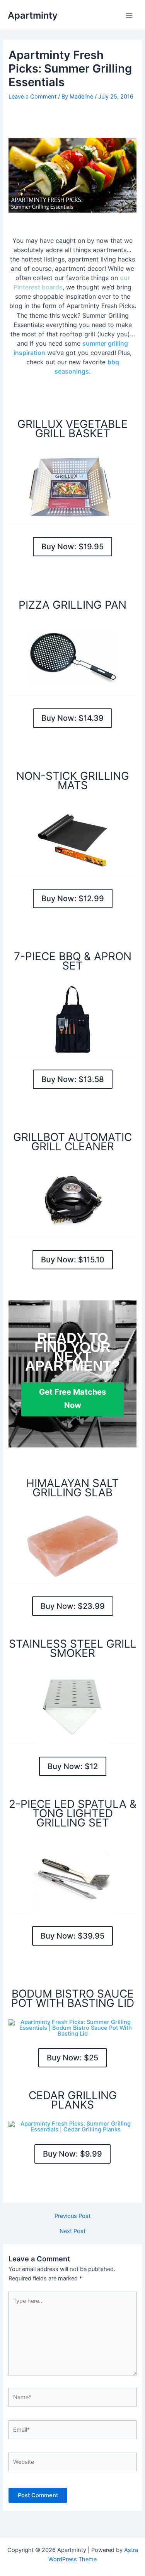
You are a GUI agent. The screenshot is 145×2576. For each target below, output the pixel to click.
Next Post (72, 2231)
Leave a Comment (32, 97)
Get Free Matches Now (72, 1399)
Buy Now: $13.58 (73, 1079)
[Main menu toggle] (129, 16)
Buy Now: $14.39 (72, 718)
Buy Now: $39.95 (72, 1936)
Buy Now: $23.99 (73, 1606)
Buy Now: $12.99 (73, 898)
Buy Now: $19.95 (72, 547)
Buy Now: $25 (72, 2058)
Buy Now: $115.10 (73, 1260)
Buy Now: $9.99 (72, 2154)
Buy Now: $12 (73, 1766)
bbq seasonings (87, 367)
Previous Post (72, 2216)
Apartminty (33, 15)
